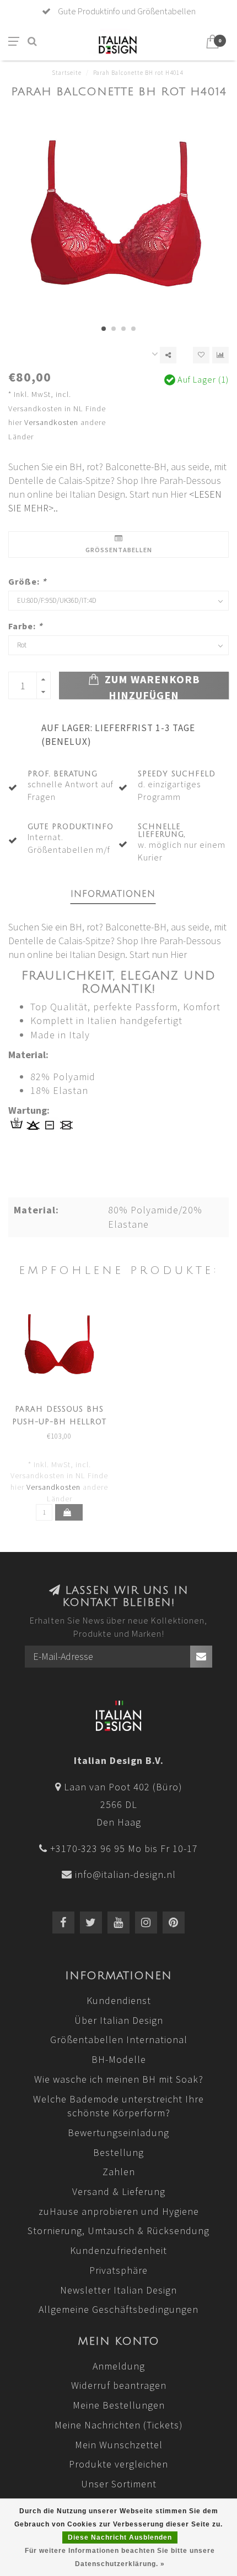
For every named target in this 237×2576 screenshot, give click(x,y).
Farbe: (25, 626)
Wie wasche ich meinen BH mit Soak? (119, 2079)
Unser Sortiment (119, 2484)
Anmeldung (119, 2366)
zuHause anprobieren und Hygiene (119, 2211)
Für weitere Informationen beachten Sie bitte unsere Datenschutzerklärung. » (120, 2557)
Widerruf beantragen (119, 2385)
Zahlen (119, 2172)
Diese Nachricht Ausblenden (120, 2537)
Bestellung (118, 2152)
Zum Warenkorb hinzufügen (151, 686)
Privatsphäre (118, 2270)
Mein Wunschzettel (119, 2445)
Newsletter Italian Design (118, 2290)
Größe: (27, 581)
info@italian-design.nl (125, 1874)
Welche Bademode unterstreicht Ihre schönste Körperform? (118, 2106)
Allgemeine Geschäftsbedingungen (118, 2309)
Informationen (113, 894)
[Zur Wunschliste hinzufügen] (201, 355)
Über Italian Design (119, 2020)
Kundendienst (119, 2000)
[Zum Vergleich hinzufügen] (220, 355)
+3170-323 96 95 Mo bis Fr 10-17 (124, 1848)
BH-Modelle (119, 2059)
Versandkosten (51, 422)
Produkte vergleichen (118, 2464)
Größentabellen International (119, 2039)
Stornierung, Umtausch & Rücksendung (118, 2231)
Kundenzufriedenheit (118, 2250)
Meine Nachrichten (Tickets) (119, 2425)
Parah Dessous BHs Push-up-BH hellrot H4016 (59, 1422)
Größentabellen (119, 550)
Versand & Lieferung (119, 2191)
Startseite (67, 73)
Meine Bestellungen (119, 2405)
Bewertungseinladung (118, 2133)
